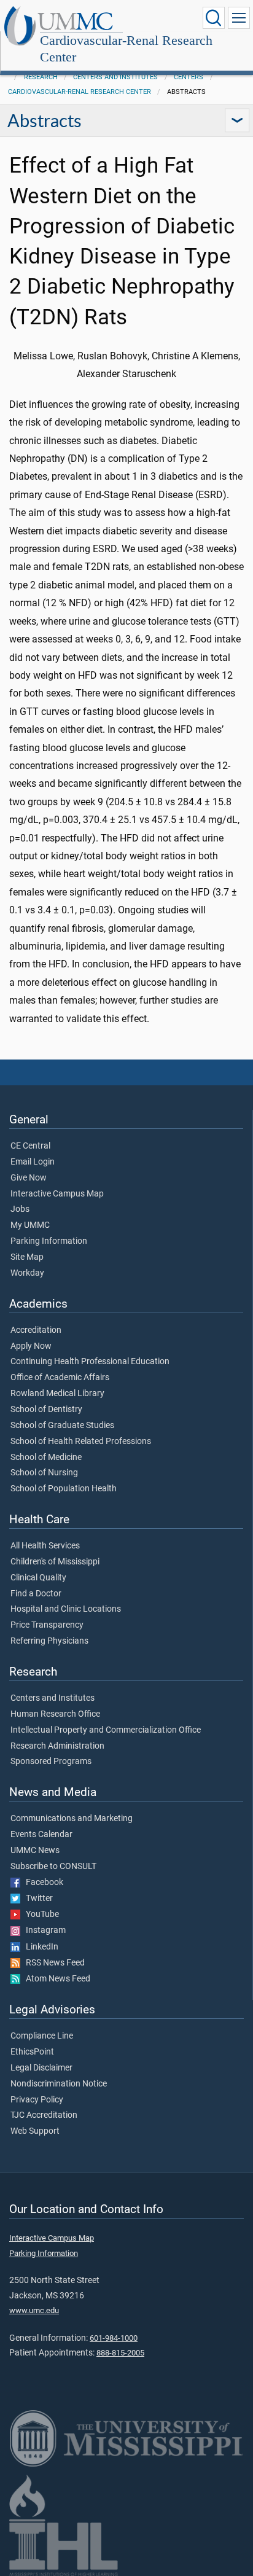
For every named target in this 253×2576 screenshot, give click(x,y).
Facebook (42, 1883)
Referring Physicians (49, 1641)
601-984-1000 (114, 2338)
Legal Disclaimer (41, 2068)
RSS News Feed (53, 1963)
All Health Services (45, 1546)
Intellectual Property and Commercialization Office (106, 1730)
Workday (27, 1273)
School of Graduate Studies (62, 1426)
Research (41, 77)
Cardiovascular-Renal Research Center (126, 49)
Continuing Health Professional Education (90, 1362)
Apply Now (31, 1346)
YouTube (40, 1914)
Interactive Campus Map (57, 1194)
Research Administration (57, 1746)
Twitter (37, 1899)
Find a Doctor (36, 1594)
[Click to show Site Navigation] (239, 18)
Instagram (43, 1930)
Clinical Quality (38, 1578)
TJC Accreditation (44, 2115)
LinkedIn (39, 1947)
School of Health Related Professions (81, 1442)
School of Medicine (46, 1458)
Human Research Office (55, 1714)
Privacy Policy (37, 2100)
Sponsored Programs (51, 1762)
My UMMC (30, 1225)
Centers (189, 77)
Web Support (35, 2131)
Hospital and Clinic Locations (66, 1609)
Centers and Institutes (115, 77)
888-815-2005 (120, 2353)
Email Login (33, 1162)
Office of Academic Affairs (60, 1378)
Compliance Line (42, 2036)
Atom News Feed (55, 1979)
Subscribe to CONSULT (53, 1867)
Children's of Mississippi (55, 1562)
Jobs (20, 1209)
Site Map (27, 1257)
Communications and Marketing (72, 1819)
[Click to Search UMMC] (214, 18)
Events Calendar (41, 1835)
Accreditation (36, 1330)
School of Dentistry (46, 1410)
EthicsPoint (32, 2052)
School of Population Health (64, 1489)
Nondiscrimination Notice (59, 2084)
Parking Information (49, 1241)
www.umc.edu (34, 2310)
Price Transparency (47, 1625)
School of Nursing (44, 1473)
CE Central (30, 1146)
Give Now (29, 1178)
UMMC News (35, 1851)
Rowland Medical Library (57, 1394)
